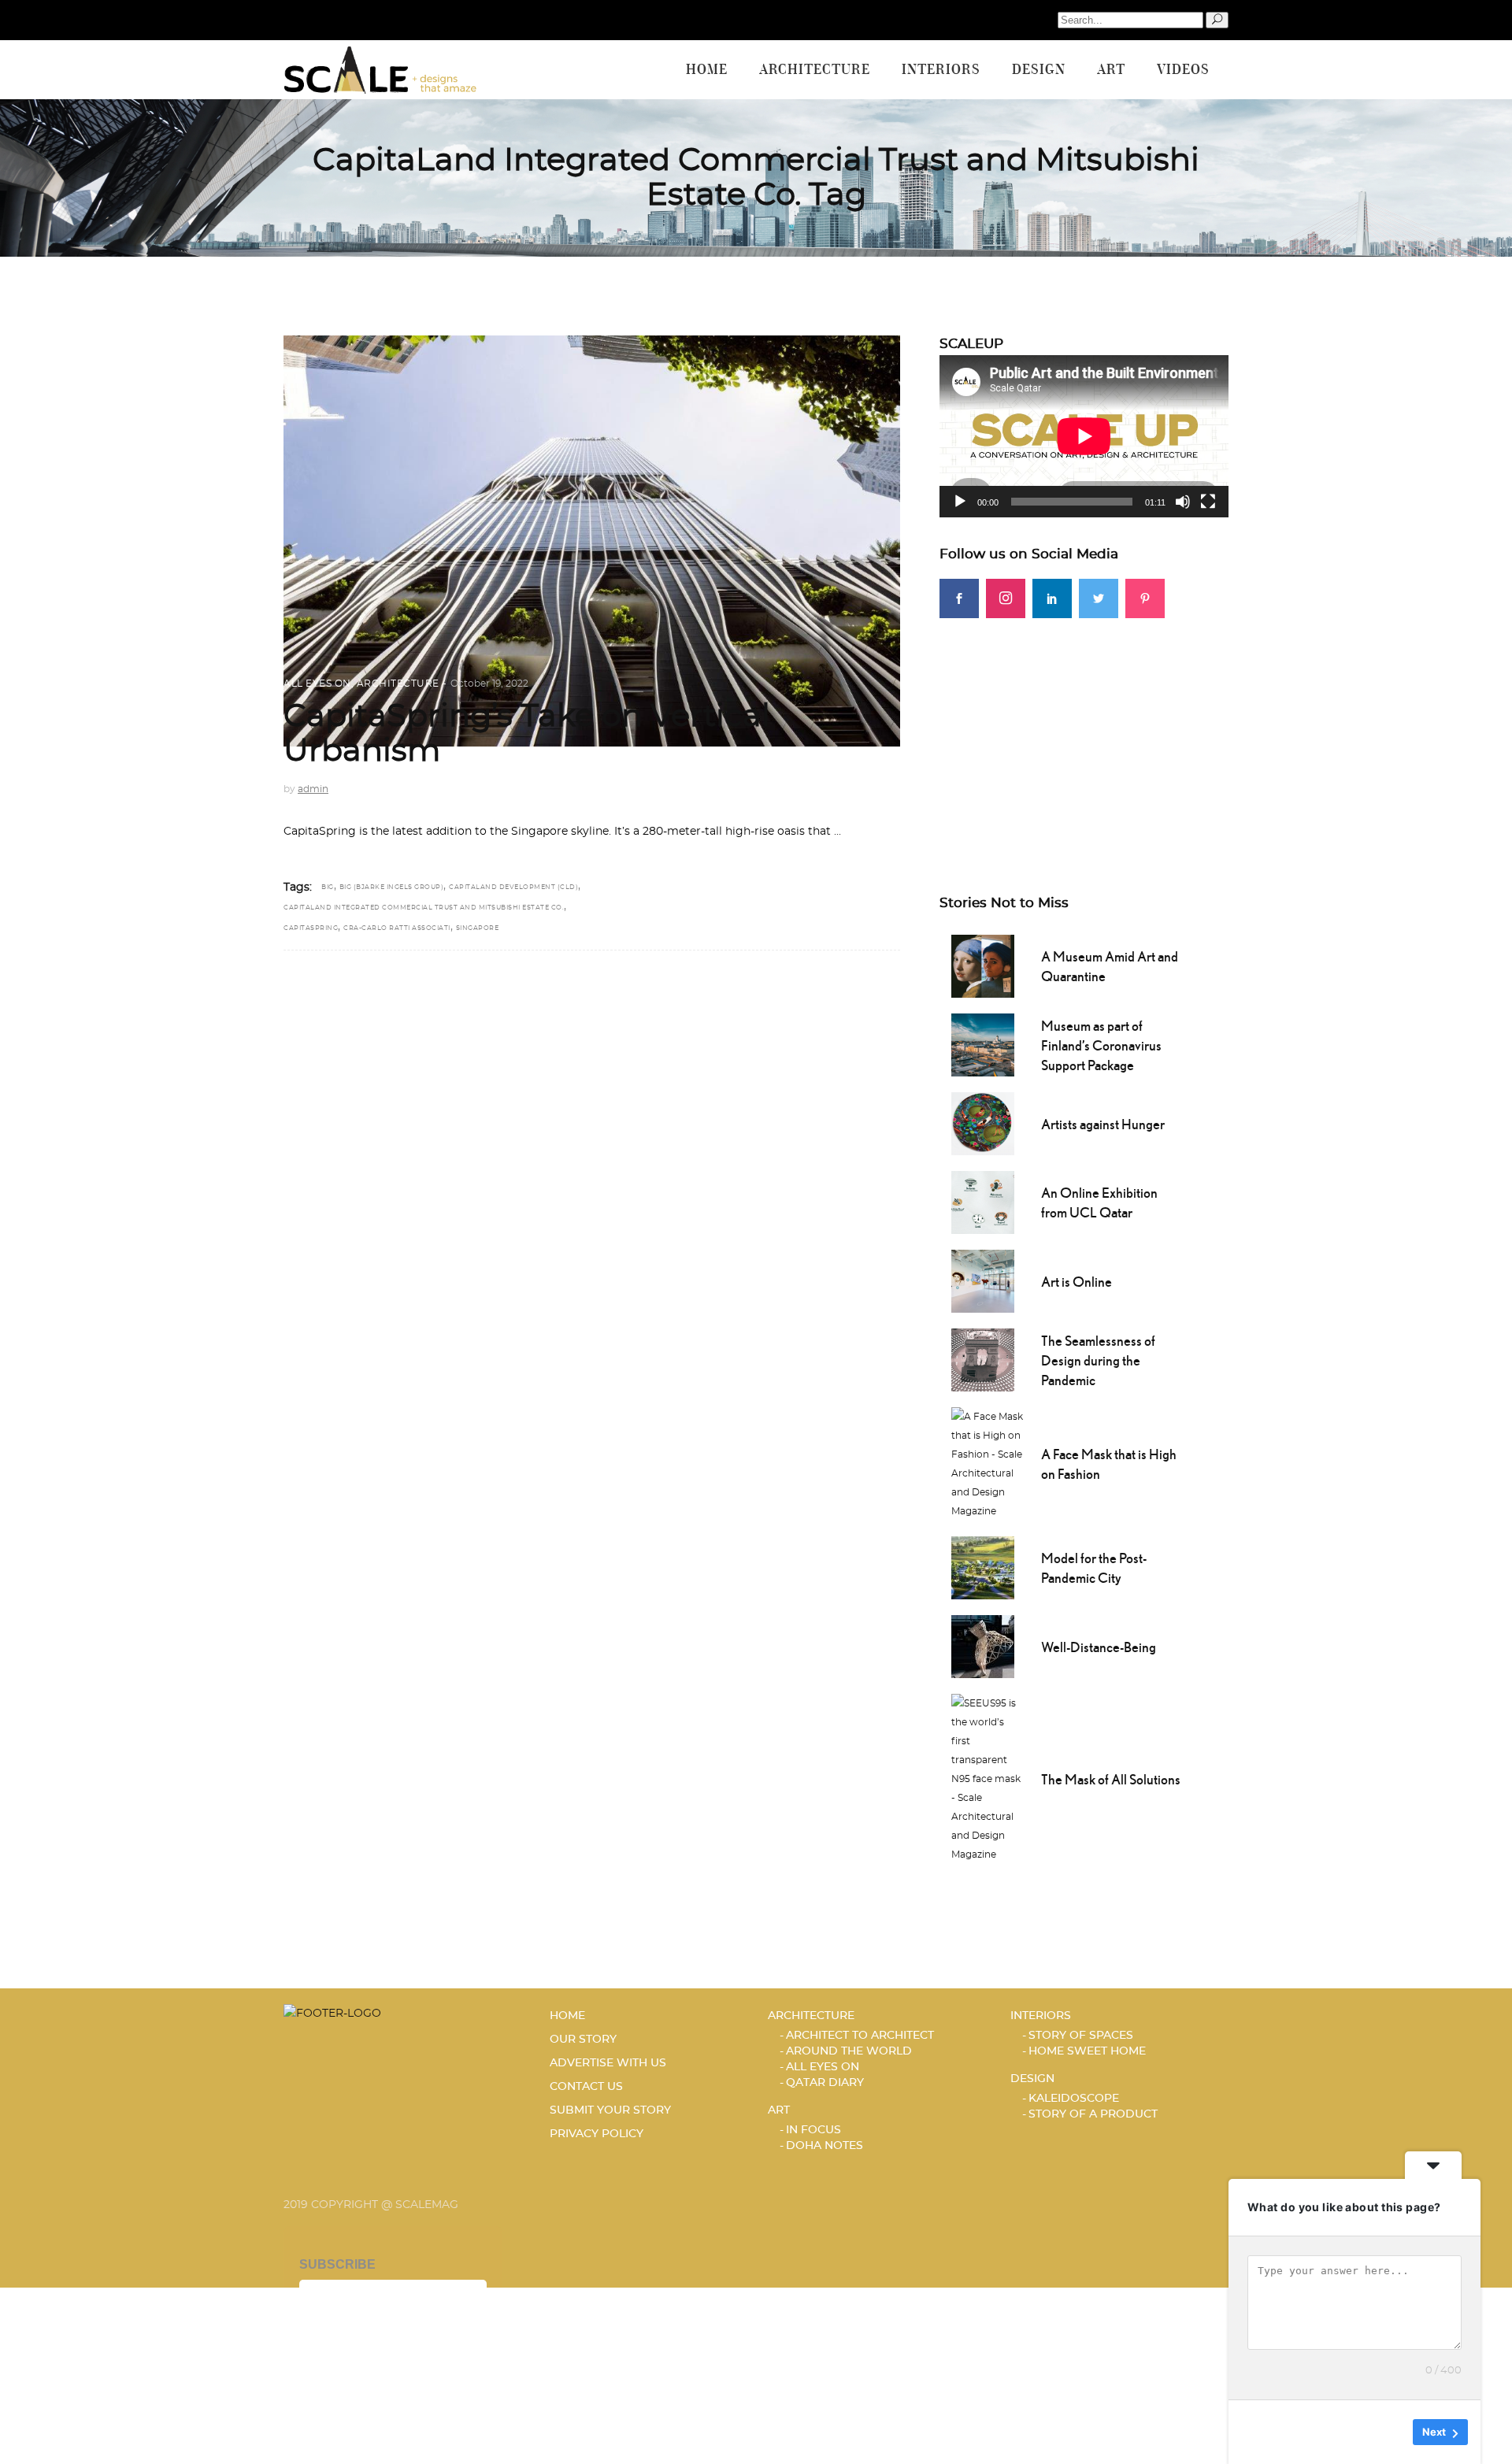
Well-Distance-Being (1099, 1647)
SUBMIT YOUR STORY (610, 2110)
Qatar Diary (825, 2083)
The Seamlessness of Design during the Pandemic (1098, 1360)
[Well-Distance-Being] (983, 1645)
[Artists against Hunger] (983, 1122)
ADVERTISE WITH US (608, 2063)
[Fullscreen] (1208, 502)
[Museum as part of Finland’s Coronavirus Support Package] (983, 1043)
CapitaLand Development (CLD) (513, 887)
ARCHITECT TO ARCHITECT (860, 2036)
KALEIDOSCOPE (1074, 2099)
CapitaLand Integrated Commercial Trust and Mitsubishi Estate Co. (424, 908)
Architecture (398, 684)
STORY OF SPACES (1081, 2036)
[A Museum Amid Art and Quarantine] (983, 965)
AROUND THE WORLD (849, 2051)
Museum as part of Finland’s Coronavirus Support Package (1101, 1045)
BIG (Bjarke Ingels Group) (392, 887)
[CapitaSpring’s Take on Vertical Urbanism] (592, 541)
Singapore (478, 928)
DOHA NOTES (825, 2146)
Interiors (1041, 2016)
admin (313, 789)
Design (1032, 2079)
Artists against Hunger (1103, 1124)
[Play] (960, 502)
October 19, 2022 (489, 684)
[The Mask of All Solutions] (988, 1777)
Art (779, 2110)
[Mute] (1183, 502)
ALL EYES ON (317, 684)
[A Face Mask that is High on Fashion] (988, 1462)
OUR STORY (583, 2040)
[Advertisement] (1084, 728)
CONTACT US (586, 2087)
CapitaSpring (311, 928)
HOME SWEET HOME (1087, 2051)
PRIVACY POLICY (597, 2134)
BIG (328, 887)
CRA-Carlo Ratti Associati (397, 928)
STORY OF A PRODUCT (1093, 2114)
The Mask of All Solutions (1111, 1779)
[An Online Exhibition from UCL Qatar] (983, 1201)
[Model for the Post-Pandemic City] (983, 1566)
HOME (567, 2016)
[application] (1084, 436)
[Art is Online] (983, 1280)
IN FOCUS (813, 2130)
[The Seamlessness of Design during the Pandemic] (983, 1358)
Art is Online (1077, 1282)
